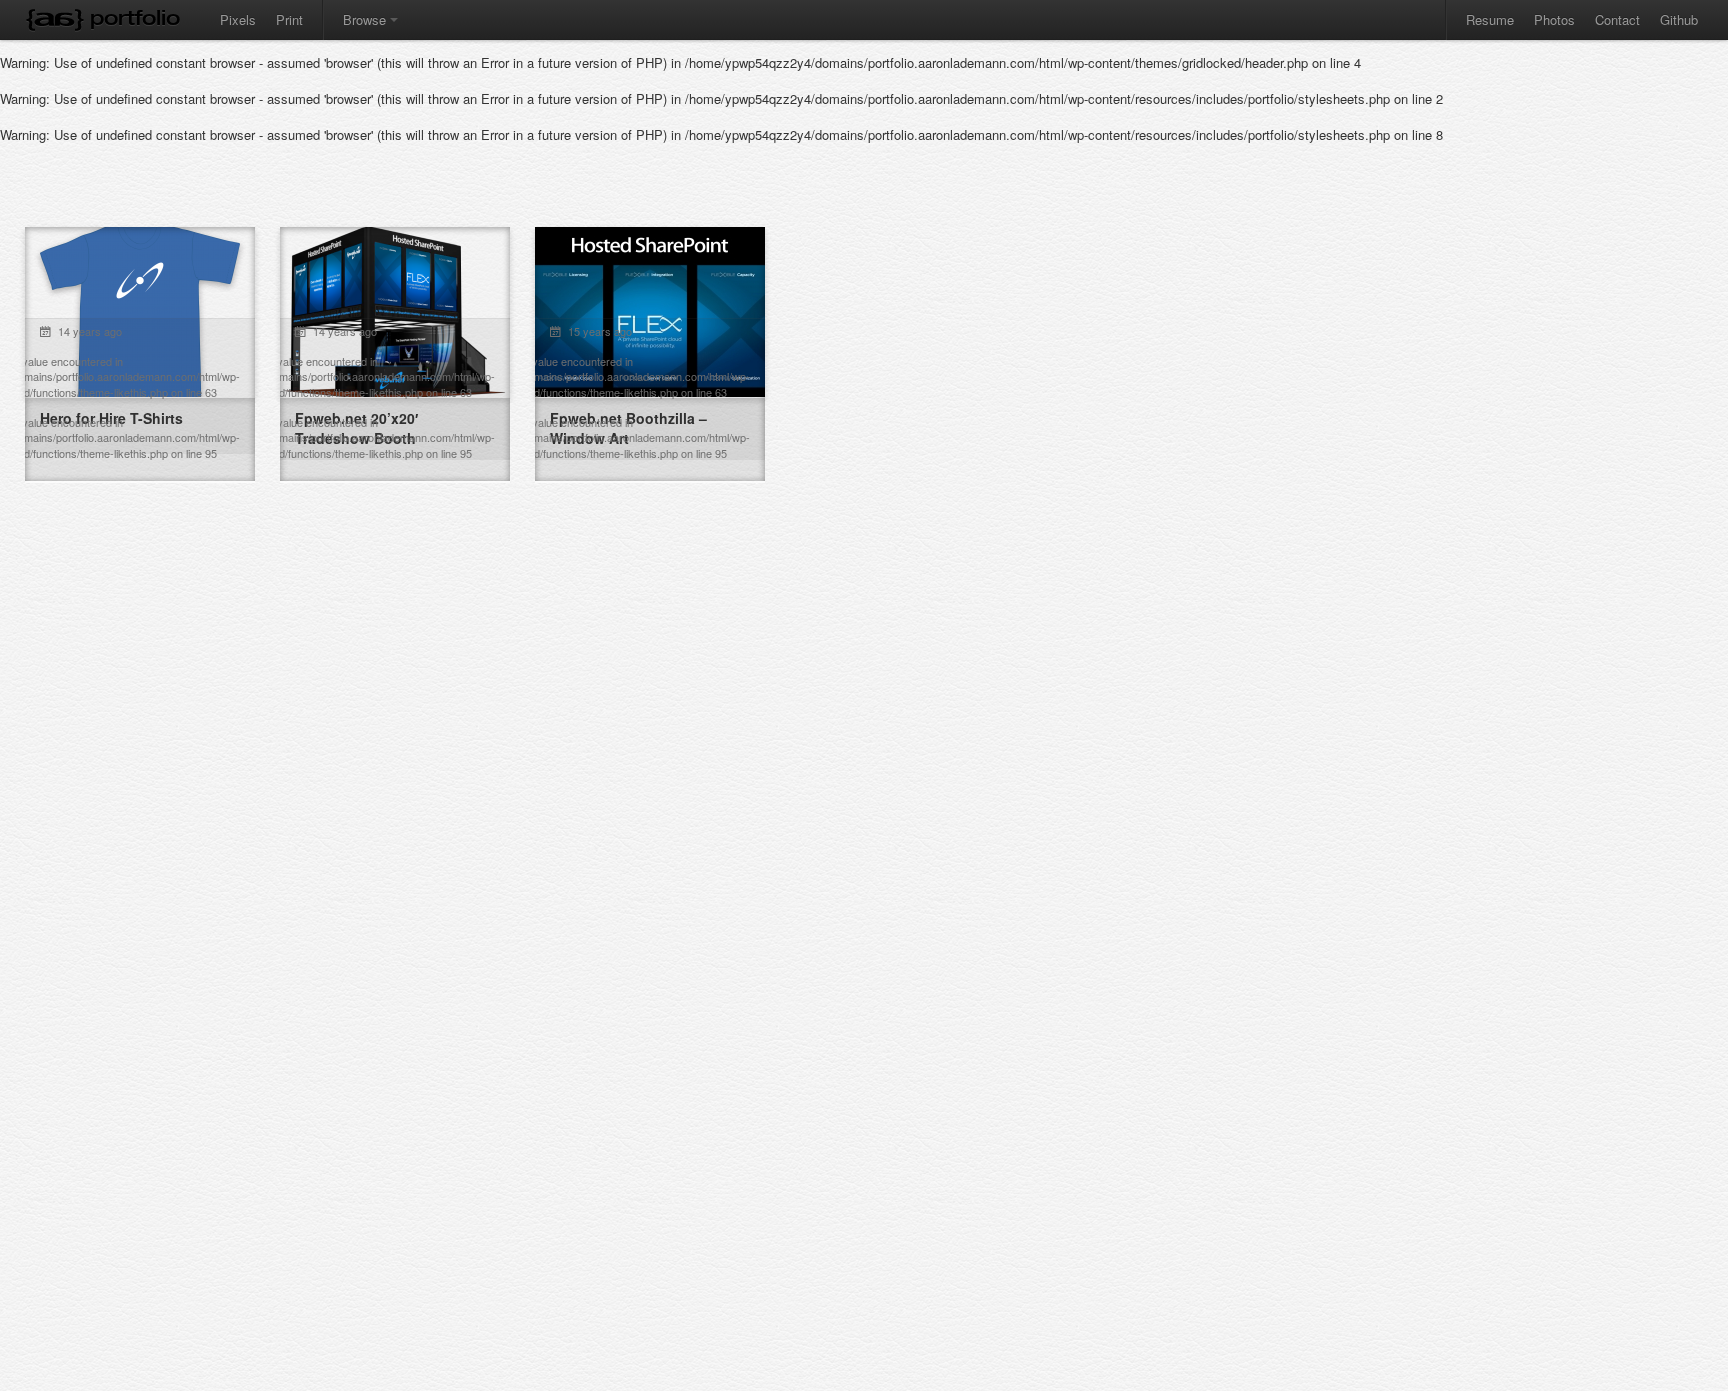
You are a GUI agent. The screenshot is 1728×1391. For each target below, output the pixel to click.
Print (289, 19)
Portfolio (135, 17)
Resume (1490, 19)
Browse (364, 19)
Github (1679, 19)
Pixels (238, 19)
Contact (1617, 19)
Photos (1554, 19)
